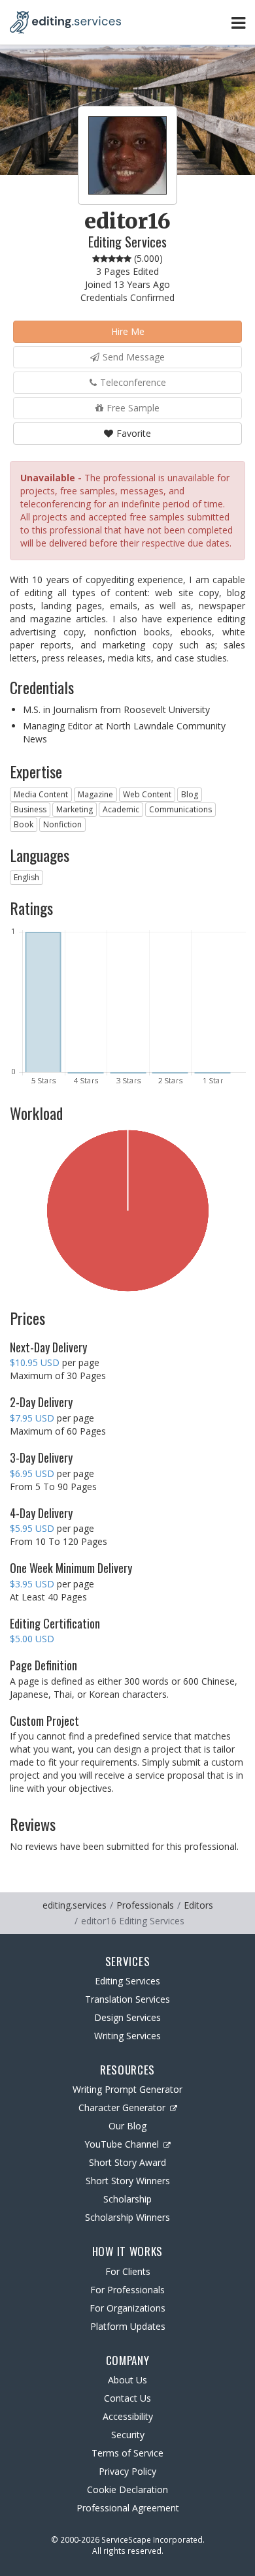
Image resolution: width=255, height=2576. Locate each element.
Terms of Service (127, 2453)
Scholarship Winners (127, 2217)
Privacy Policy (127, 2471)
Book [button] (24, 824)
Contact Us (127, 2398)
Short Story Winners (128, 2181)
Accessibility (128, 2416)
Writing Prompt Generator (127, 2089)
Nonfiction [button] (62, 824)
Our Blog (127, 2126)
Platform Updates (128, 2326)
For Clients (128, 2271)
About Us (127, 2380)
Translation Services (127, 1999)
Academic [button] (121, 809)
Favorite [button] (134, 433)
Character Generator (122, 2107)
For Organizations (127, 2308)
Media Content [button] (41, 794)
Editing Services (127, 1981)
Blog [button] (190, 794)
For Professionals (127, 2290)
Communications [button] (180, 809)
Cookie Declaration (127, 2489)
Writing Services (127, 2036)
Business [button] (30, 809)
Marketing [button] (75, 809)
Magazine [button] (95, 794)
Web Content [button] (147, 794)
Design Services (127, 2017)
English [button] (26, 877)
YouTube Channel (122, 2144)
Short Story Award (127, 2162)
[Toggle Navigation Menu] (238, 23)
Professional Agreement (128, 2508)
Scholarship (127, 2199)
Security (128, 2435)
